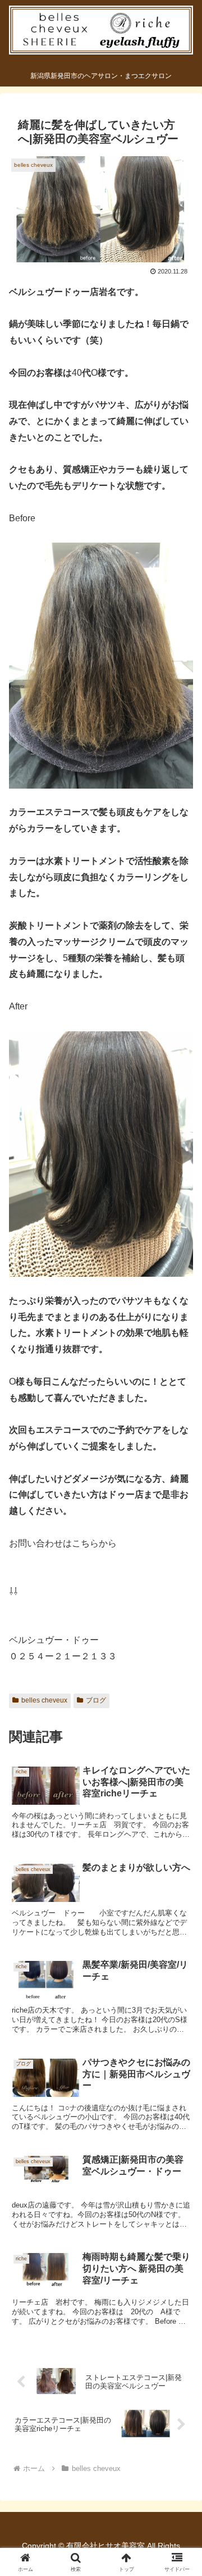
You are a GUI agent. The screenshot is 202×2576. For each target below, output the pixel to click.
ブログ (96, 1700)
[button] (180, 1809)
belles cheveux (44, 1700)
